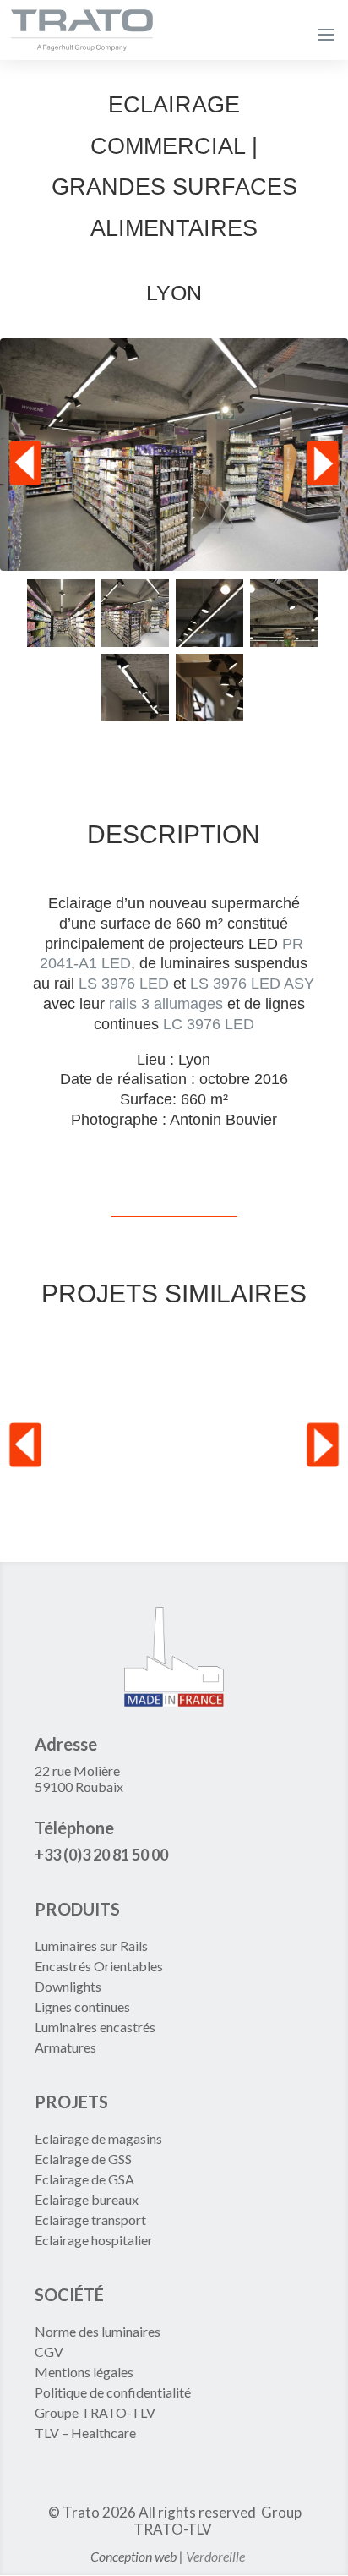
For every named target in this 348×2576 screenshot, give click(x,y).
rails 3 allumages (166, 1004)
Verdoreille (215, 2556)
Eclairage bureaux (87, 2199)
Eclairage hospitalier (94, 2240)
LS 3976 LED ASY (252, 984)
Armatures (65, 2047)
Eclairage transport (90, 2220)
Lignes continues (82, 2006)
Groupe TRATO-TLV (95, 2412)
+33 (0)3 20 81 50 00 (101, 1855)
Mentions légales (84, 2372)
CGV (49, 2351)
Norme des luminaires (98, 2331)
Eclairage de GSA (84, 2179)
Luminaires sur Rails (91, 1946)
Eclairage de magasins (98, 2138)
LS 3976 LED (124, 984)
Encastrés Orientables (99, 1966)
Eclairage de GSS (83, 2159)
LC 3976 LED (209, 1024)
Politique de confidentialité (113, 2392)
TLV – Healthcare (85, 2433)
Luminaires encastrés (95, 2027)
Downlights (68, 1986)
